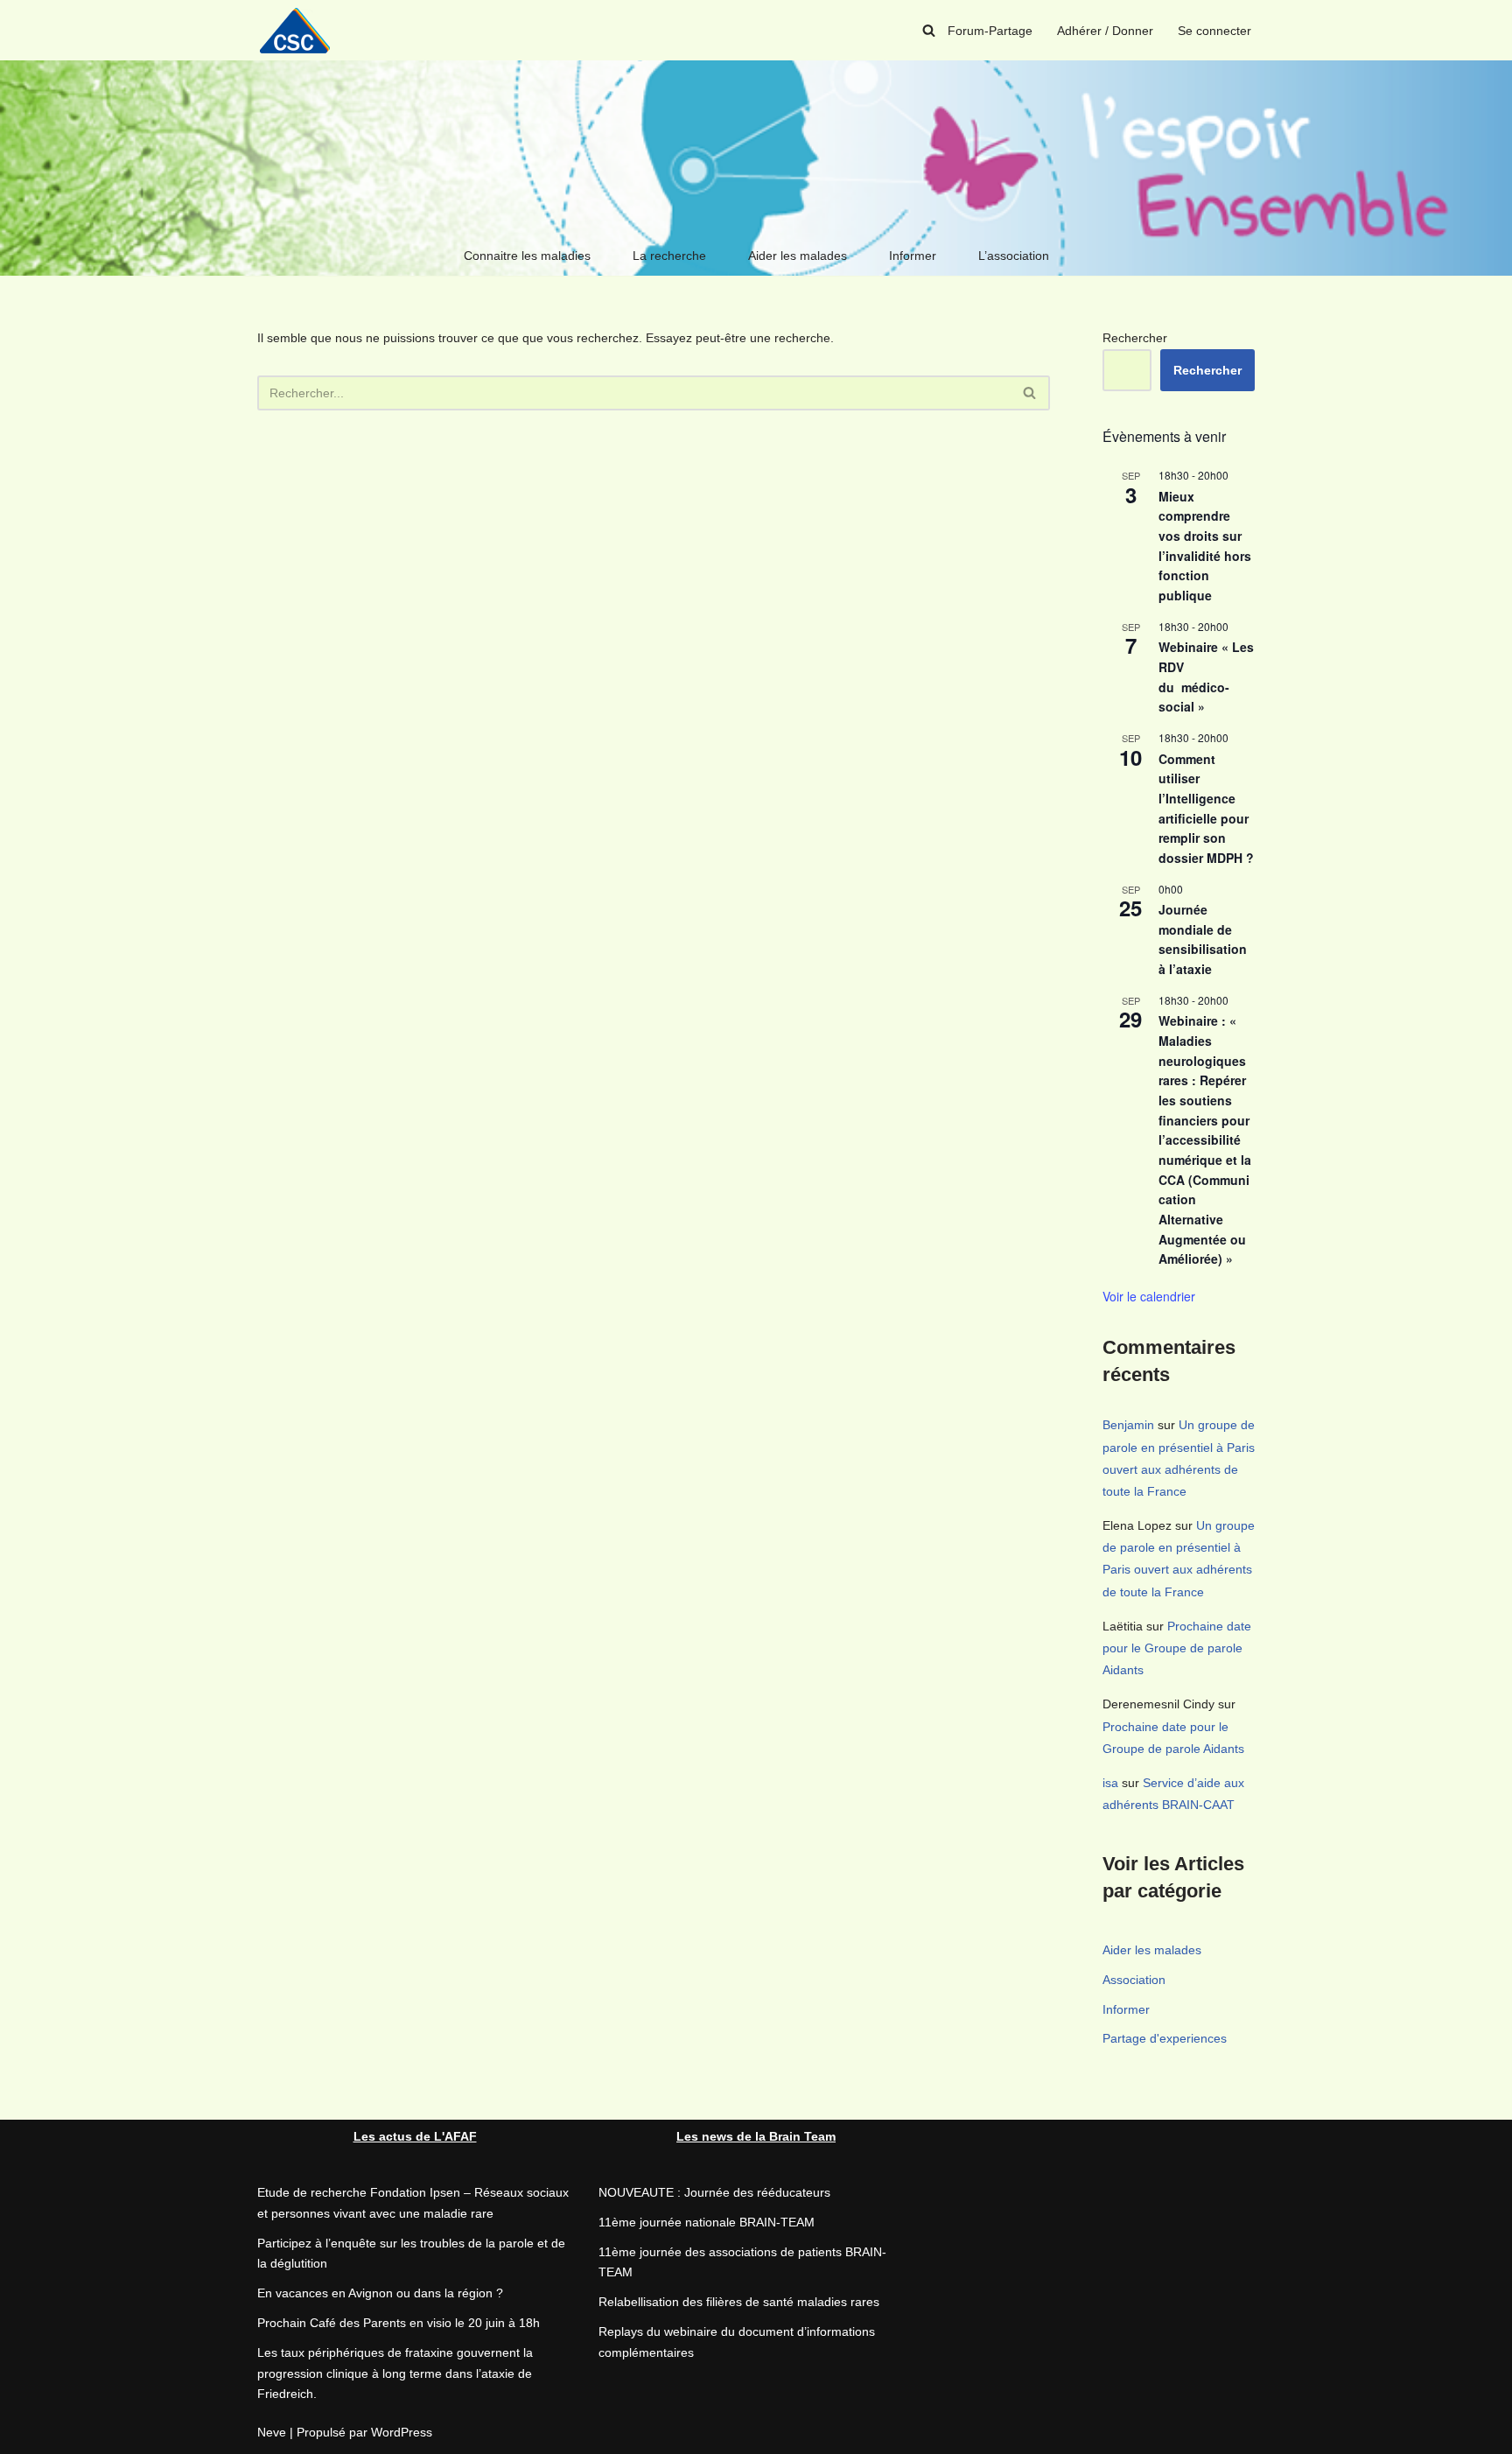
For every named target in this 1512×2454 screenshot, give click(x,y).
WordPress (402, 2432)
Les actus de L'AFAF (415, 2136)
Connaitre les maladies (527, 256)
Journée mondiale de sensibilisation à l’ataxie (1203, 939)
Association (1134, 1980)
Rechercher (1135, 338)
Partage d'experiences (1165, 2038)
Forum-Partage (990, 31)
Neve (272, 2432)
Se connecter (1214, 31)
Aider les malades (798, 256)
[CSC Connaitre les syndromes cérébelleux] (301, 30)
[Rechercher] (929, 30)
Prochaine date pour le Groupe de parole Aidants (1177, 1648)
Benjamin (1128, 1425)
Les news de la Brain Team (756, 2136)
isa (1110, 1783)
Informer (913, 256)
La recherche (669, 256)
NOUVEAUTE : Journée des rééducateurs (714, 2192)
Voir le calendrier (1149, 1296)
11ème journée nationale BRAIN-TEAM (707, 2222)
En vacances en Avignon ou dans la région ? (380, 2293)
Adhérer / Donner (1105, 31)
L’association (1014, 256)
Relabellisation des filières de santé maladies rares (739, 2302)
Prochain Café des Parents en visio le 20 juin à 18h (399, 2323)
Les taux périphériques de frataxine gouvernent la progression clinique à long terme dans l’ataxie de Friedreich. (395, 2373)
